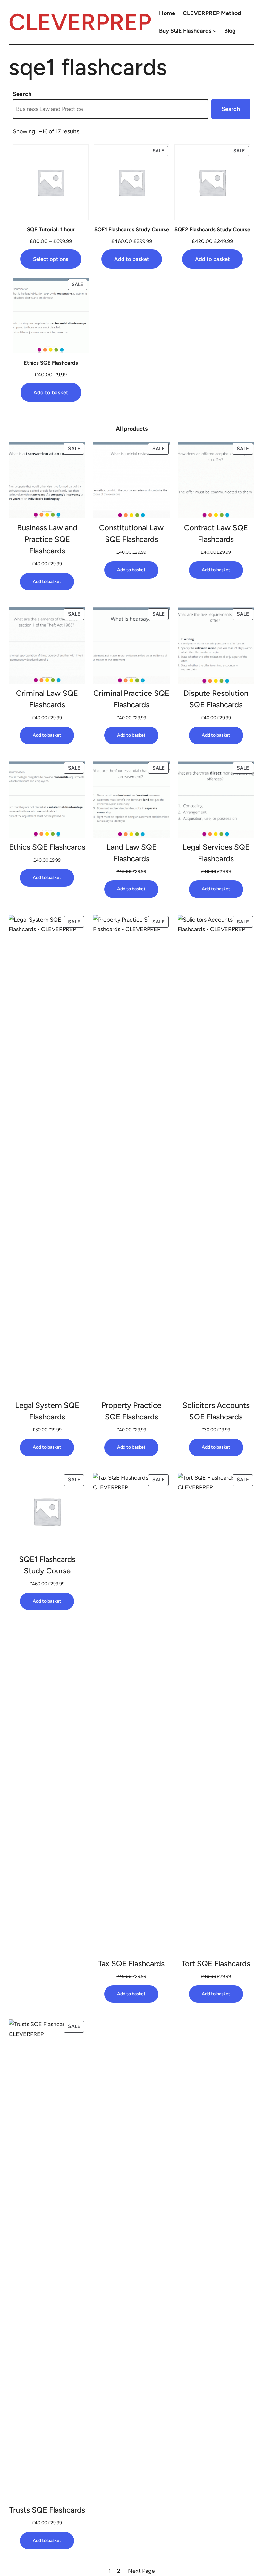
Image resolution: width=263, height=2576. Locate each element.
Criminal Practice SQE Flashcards (131, 699)
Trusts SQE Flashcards (47, 2510)
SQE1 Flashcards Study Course (47, 1565)
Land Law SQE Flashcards (131, 853)
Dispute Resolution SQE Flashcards (216, 699)
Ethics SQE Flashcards (47, 847)
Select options (51, 259)
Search (22, 94)
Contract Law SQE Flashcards (216, 533)
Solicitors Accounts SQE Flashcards (216, 1411)
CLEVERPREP (80, 22)
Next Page (141, 2571)
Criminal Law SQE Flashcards (47, 699)
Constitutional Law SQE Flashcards (131, 533)
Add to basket (132, 259)
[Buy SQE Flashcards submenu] (215, 31)
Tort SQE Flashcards (216, 1963)
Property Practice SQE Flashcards (131, 1411)
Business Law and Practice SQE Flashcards (47, 539)
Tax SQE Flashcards (131, 1963)
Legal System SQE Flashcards (47, 1411)
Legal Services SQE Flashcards (216, 853)
